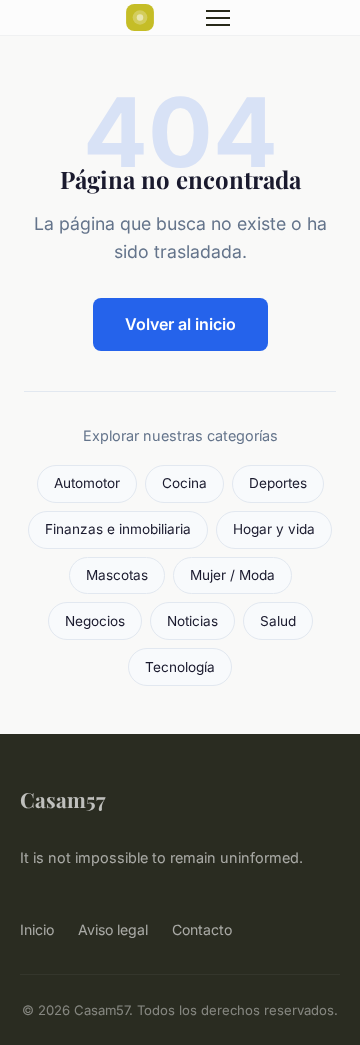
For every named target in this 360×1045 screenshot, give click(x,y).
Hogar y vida (274, 529)
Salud (278, 621)
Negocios (95, 621)
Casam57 (62, 799)
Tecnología (180, 667)
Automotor (87, 483)
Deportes (278, 483)
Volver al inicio (180, 324)
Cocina (184, 483)
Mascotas (117, 575)
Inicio (37, 929)
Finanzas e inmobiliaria (118, 529)
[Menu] (218, 18)
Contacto (202, 929)
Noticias (192, 621)
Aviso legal (113, 929)
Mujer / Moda (232, 575)
